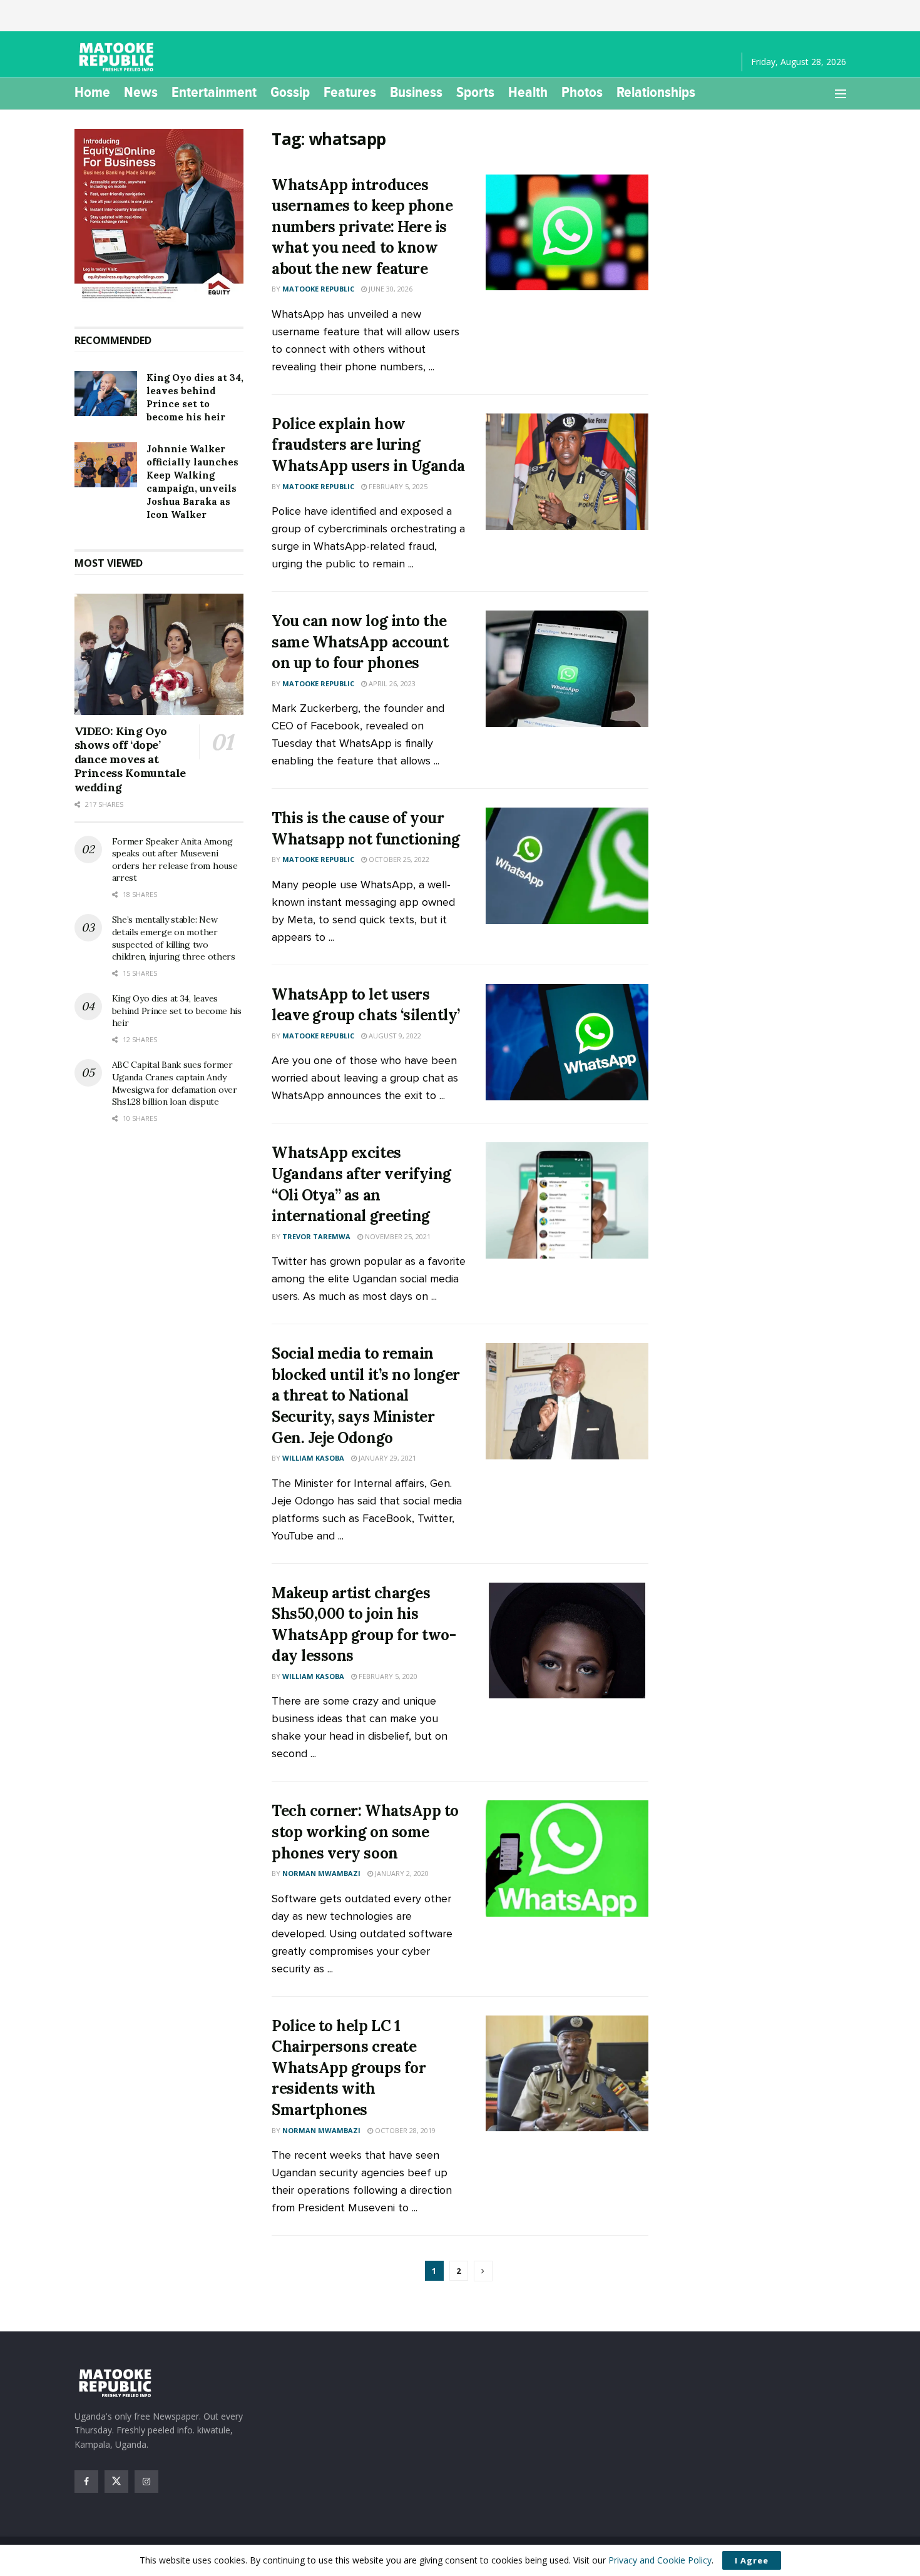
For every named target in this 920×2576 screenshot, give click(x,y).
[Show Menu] (841, 94)
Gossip (290, 92)
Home (92, 92)
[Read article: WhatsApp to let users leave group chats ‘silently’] (567, 1042)
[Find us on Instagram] (146, 2482)
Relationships (656, 92)
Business (416, 92)
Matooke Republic (318, 289)
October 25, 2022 (398, 859)
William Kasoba (313, 1458)
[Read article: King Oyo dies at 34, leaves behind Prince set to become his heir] (106, 393)
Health (528, 92)
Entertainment (214, 92)
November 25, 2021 (397, 1236)
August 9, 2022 (394, 1036)
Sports (475, 92)
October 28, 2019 (404, 2130)
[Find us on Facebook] (86, 2482)
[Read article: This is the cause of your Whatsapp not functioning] (567, 866)
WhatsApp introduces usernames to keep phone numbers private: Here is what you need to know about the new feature (362, 227)
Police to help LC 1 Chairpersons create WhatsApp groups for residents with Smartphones (349, 2068)
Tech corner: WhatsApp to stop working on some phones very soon (365, 1832)
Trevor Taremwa (316, 1236)
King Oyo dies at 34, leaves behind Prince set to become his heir (177, 1011)
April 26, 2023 (391, 683)
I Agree (752, 2560)
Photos (582, 92)
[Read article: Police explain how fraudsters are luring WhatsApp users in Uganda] (567, 472)
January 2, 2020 (401, 1873)
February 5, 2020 (387, 1676)
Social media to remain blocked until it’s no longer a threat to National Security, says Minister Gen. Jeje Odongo (366, 1395)
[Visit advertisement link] (159, 215)
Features (350, 92)
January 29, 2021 (386, 1458)
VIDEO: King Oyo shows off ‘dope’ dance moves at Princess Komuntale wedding (130, 759)
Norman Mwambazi (321, 1873)
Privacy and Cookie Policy (660, 2560)
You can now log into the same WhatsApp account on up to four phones (360, 642)
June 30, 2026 (390, 289)
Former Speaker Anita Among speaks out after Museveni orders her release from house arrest (175, 860)
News (141, 92)
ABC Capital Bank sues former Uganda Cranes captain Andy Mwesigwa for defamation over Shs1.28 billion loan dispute (175, 1083)
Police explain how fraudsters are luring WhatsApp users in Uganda (368, 445)
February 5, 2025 (397, 486)
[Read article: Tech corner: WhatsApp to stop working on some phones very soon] (567, 1858)
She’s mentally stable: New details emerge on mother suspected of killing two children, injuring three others (174, 938)
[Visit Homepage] (118, 57)
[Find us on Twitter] (116, 2482)
